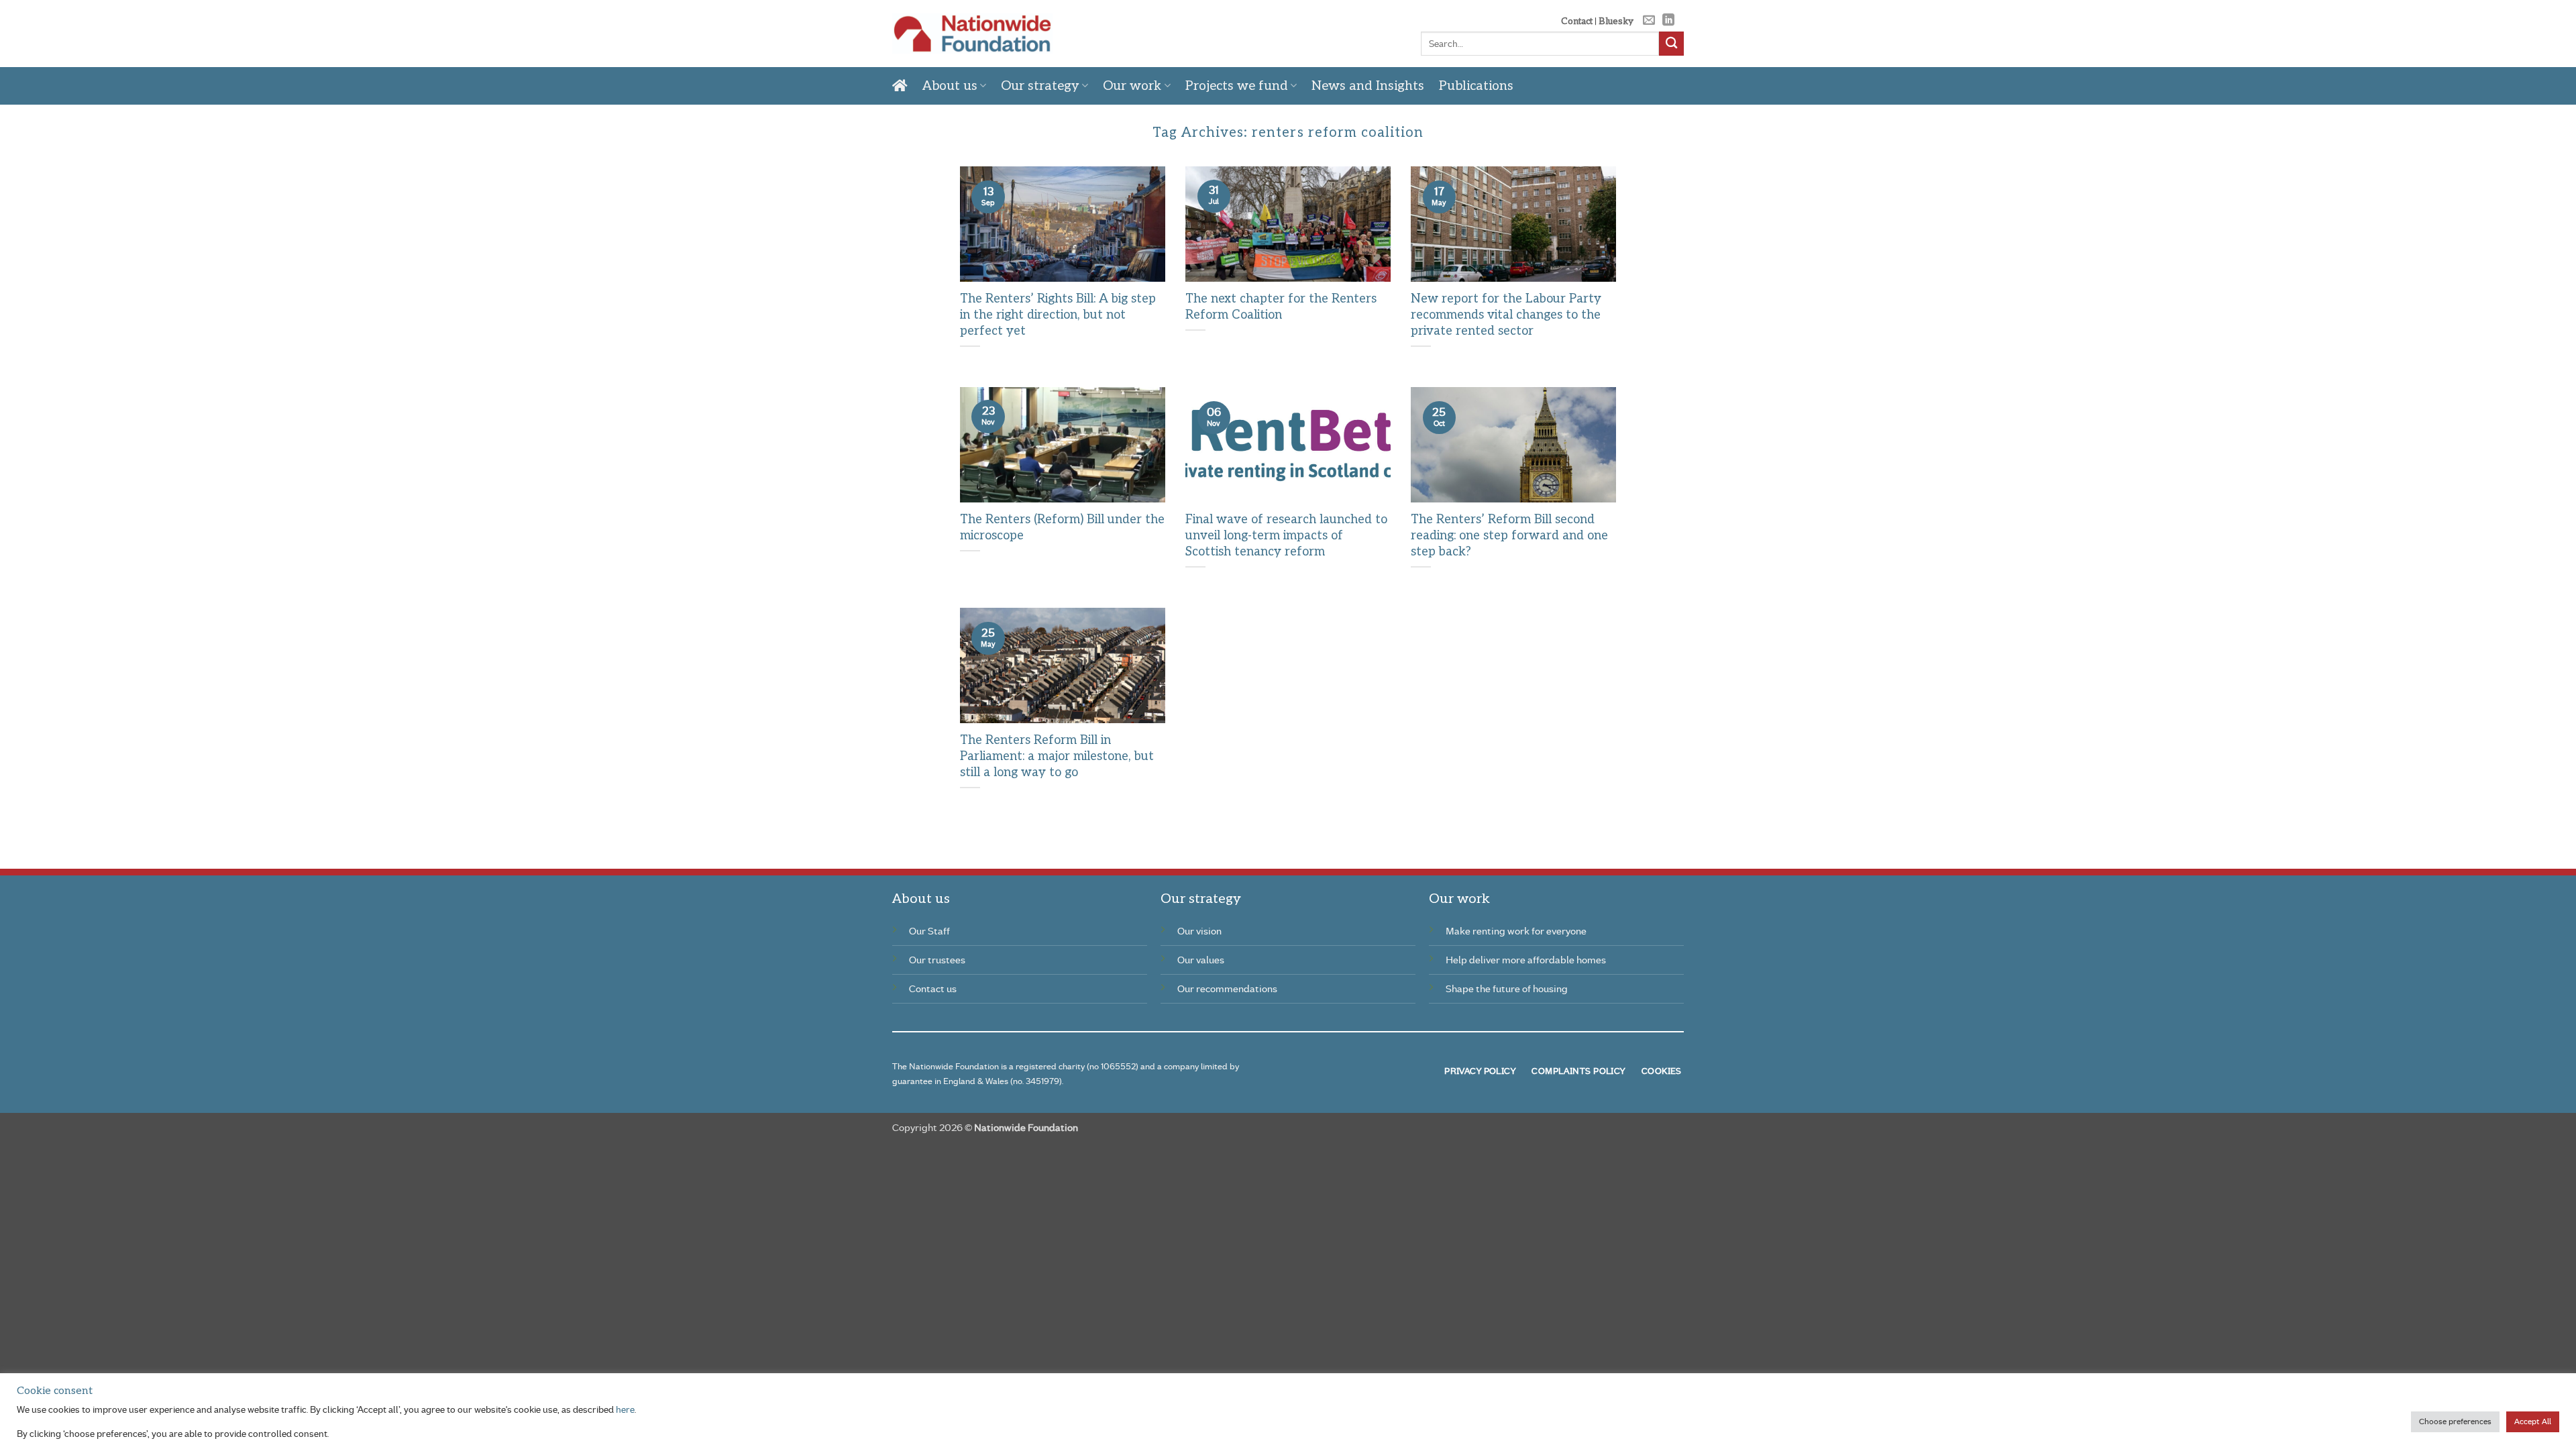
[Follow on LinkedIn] (1668, 21)
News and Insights (1368, 86)
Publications (1476, 86)
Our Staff (929, 931)
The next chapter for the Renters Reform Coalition (1281, 307)
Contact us (933, 989)
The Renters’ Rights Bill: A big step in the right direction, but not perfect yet (1058, 315)
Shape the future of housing (1507, 989)
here (625, 1409)
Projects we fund (1237, 86)
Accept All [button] (2533, 1421)
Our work (1132, 86)
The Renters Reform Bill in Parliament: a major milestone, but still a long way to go (1057, 756)
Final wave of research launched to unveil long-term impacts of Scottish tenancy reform (1286, 535)
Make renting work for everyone (1516, 931)
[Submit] (1671, 44)
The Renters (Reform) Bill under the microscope (1062, 528)
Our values (1201, 960)
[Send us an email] (1649, 21)
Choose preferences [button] (2455, 1421)
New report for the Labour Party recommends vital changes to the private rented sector (1506, 315)
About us (950, 86)
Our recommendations (1227, 989)
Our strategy (1040, 86)
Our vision (1199, 931)
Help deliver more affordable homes (1526, 960)
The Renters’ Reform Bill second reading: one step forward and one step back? (1509, 535)
